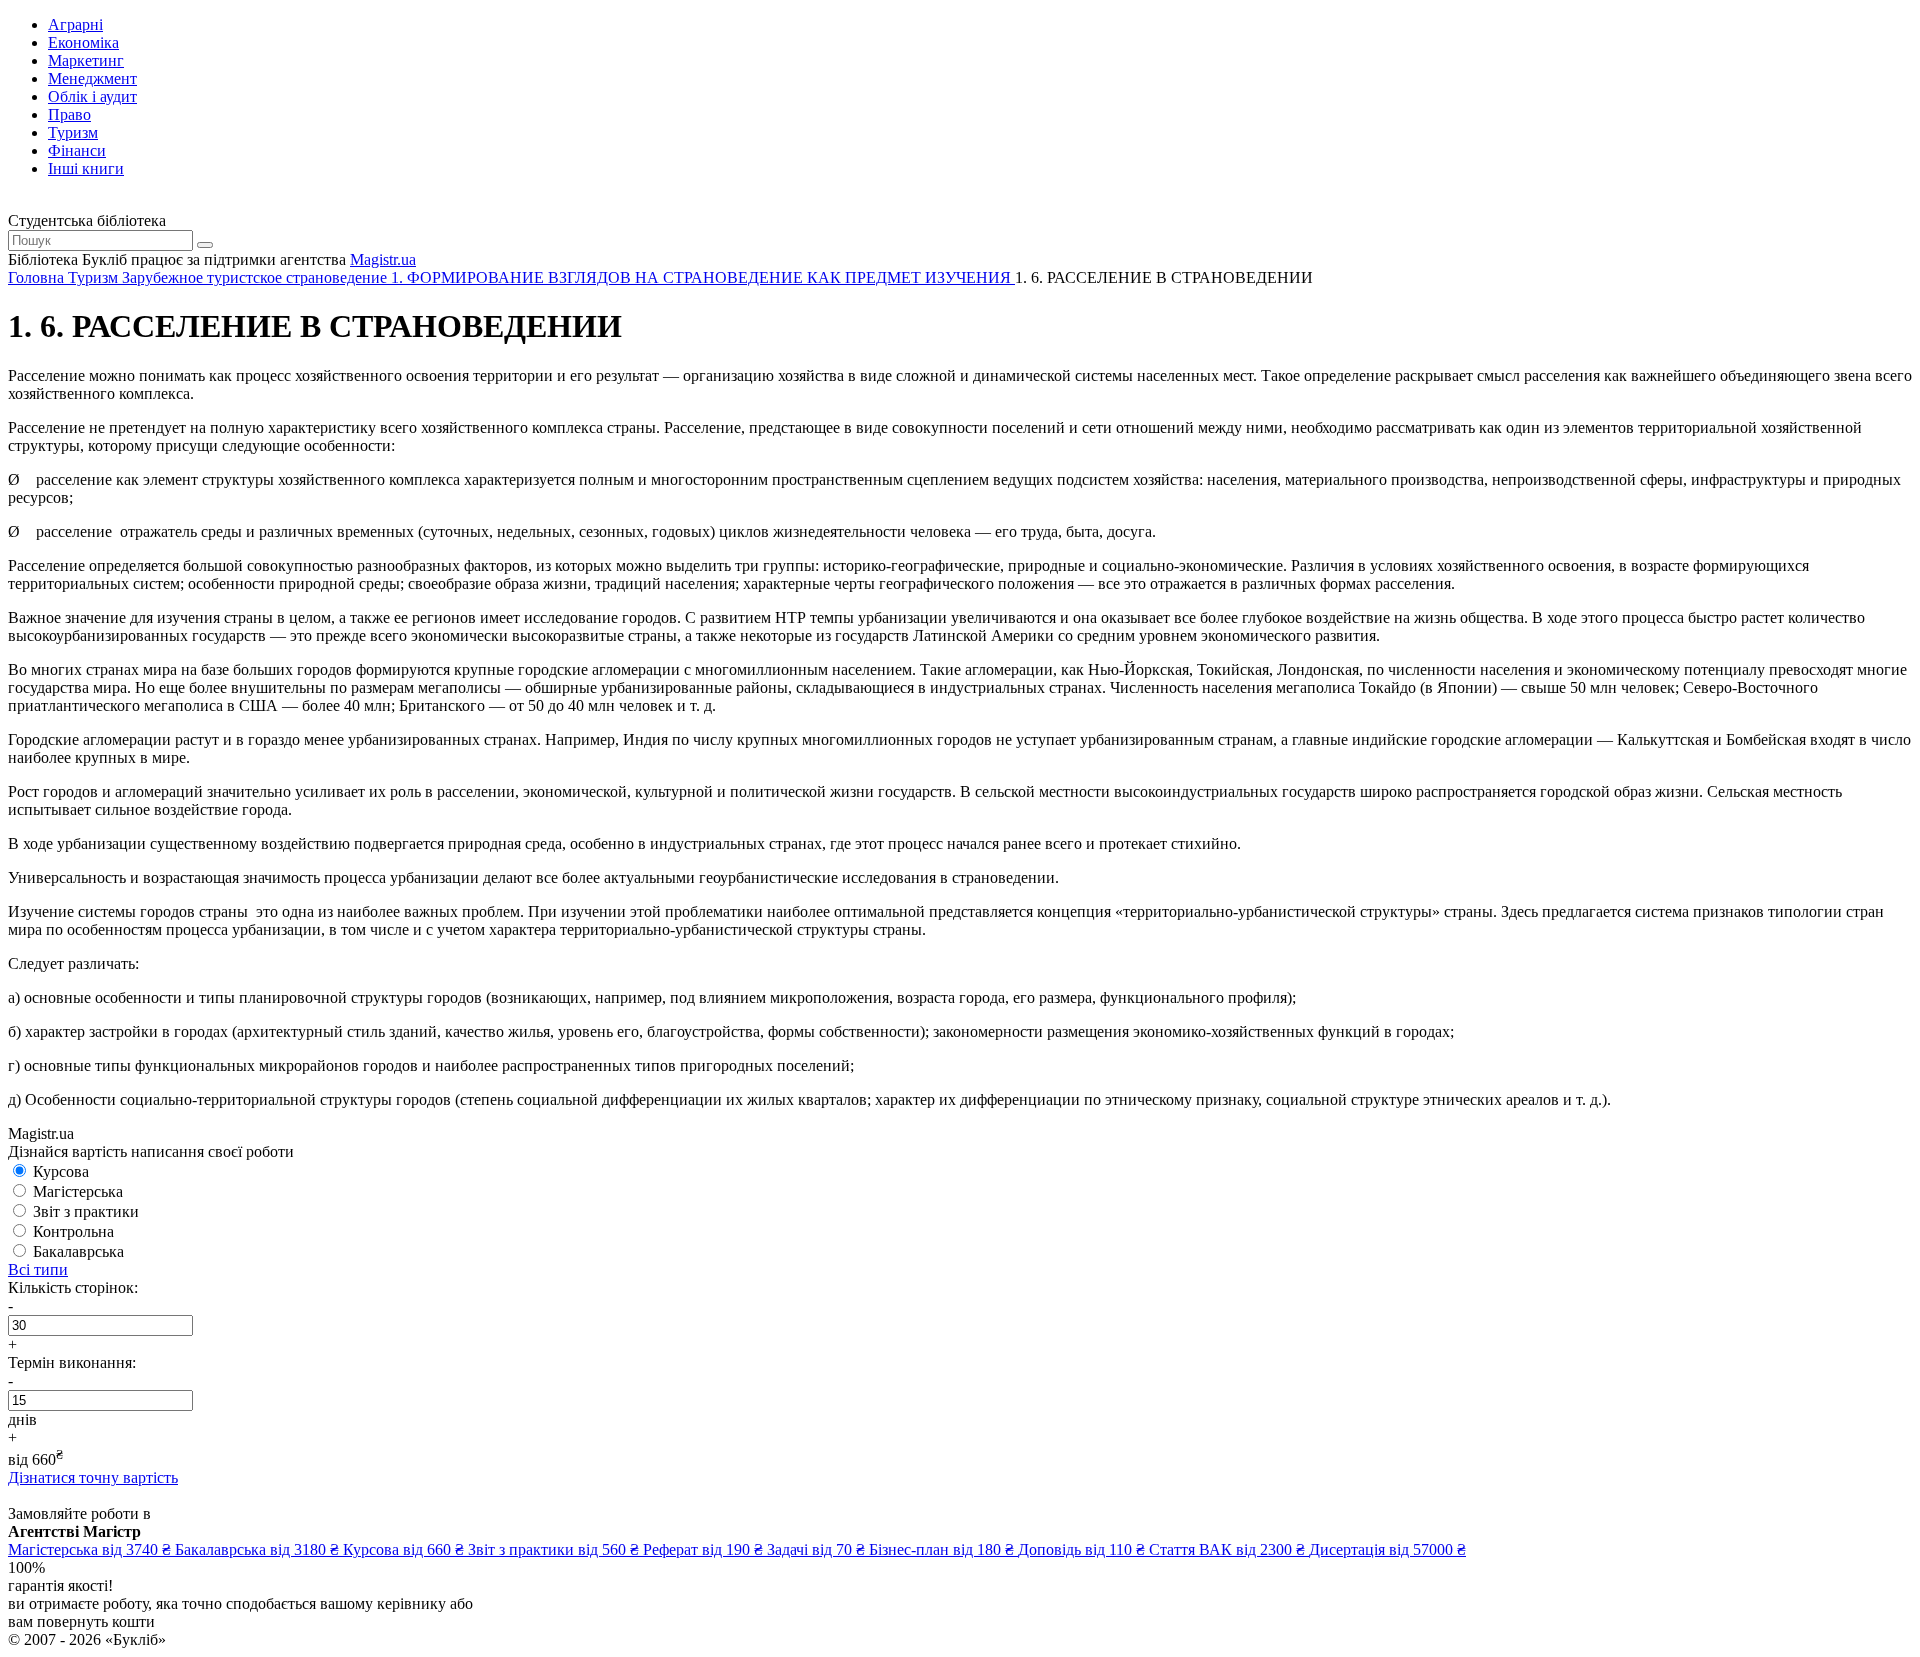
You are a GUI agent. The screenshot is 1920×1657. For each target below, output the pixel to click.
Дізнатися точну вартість (93, 1477)
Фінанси (77, 150)
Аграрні (75, 24)
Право (69, 114)
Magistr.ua (383, 259)
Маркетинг (86, 60)
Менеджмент (92, 78)
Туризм (73, 132)
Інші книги (86, 168)
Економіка (83, 42)
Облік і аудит (92, 96)
